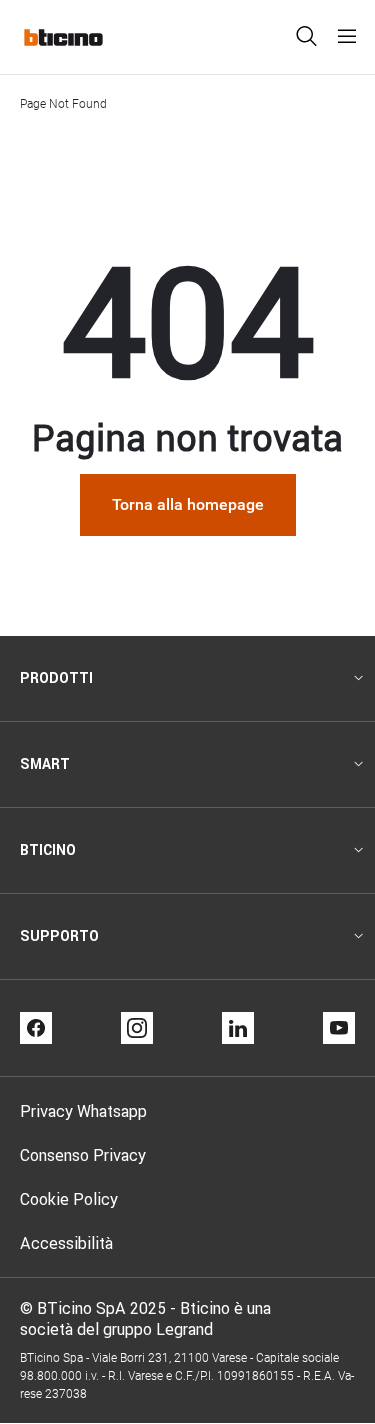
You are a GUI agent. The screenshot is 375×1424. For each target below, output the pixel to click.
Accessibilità (66, 1243)
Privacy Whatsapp (83, 1111)
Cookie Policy (69, 1199)
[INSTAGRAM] (137, 1028)
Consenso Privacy (83, 1155)
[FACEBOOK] (36, 1028)
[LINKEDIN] (238, 1028)
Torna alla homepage (188, 504)
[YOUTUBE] (339, 1028)
